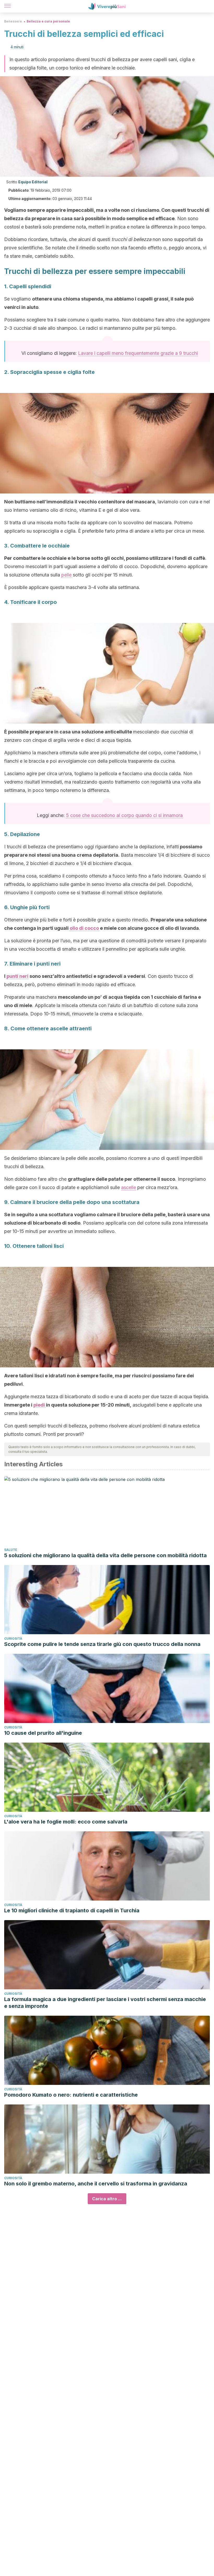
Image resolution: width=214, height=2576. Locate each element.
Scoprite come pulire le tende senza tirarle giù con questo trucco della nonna (102, 1644)
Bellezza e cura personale (48, 21)
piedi (40, 1405)
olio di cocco (84, 928)
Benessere (13, 21)
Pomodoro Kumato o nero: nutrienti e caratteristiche (71, 2095)
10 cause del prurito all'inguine (43, 1733)
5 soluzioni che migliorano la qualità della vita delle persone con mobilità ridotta (105, 1555)
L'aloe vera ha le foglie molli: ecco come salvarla (66, 1822)
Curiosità (13, 1639)
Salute (11, 1550)
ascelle (129, 1187)
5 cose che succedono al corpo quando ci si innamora (124, 815)
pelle (66, 575)
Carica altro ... (107, 2199)
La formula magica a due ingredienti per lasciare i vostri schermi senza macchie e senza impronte (105, 2003)
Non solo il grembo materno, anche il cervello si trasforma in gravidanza (96, 2184)
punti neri (17, 976)
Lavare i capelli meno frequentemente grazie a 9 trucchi (138, 353)
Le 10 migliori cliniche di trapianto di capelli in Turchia (72, 1910)
